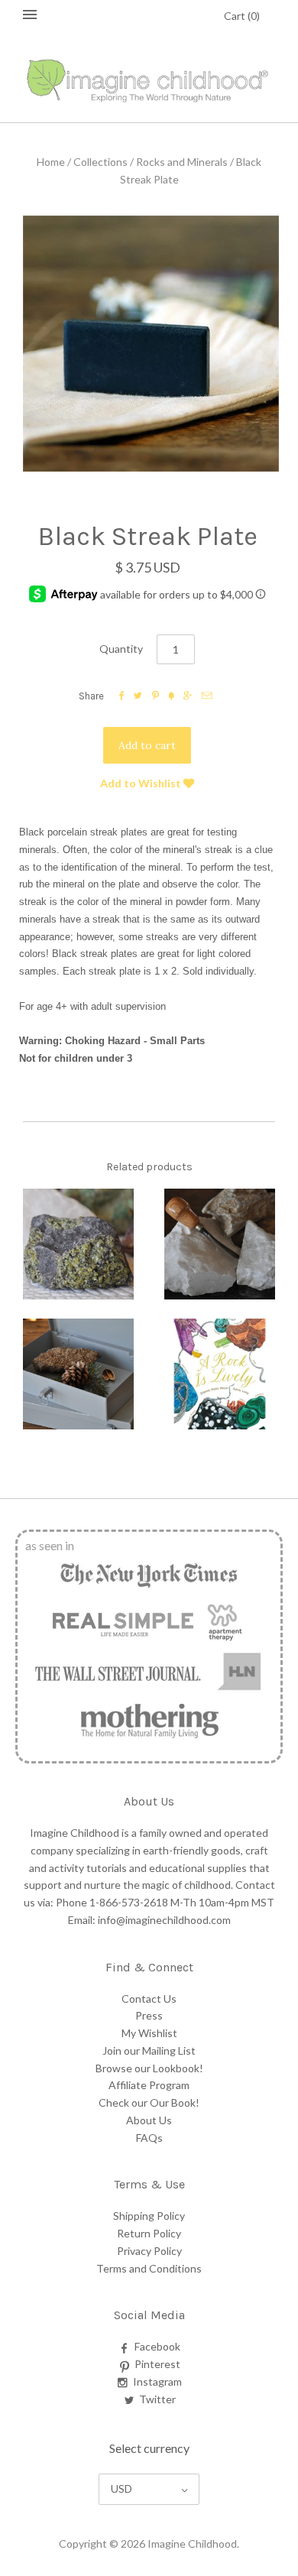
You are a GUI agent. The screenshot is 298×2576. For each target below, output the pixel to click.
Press (149, 2015)
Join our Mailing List (149, 2050)
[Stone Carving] (220, 1244)
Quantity (121, 649)
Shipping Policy (149, 2216)
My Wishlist (149, 2033)
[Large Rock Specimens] (78, 1244)
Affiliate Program (149, 2085)
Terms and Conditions (149, 2268)
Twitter (157, 2399)
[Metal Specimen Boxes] (78, 1374)
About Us (149, 2120)
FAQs (149, 2138)
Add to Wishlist (142, 783)
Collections (100, 162)
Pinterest (157, 2364)
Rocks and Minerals (182, 162)
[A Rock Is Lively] (220, 1374)
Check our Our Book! (149, 2102)
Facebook (157, 2346)
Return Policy (149, 2233)
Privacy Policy (149, 2251)
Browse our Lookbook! (149, 2068)
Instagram (157, 2381)
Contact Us (149, 1999)
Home (51, 162)
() (242, 16)
